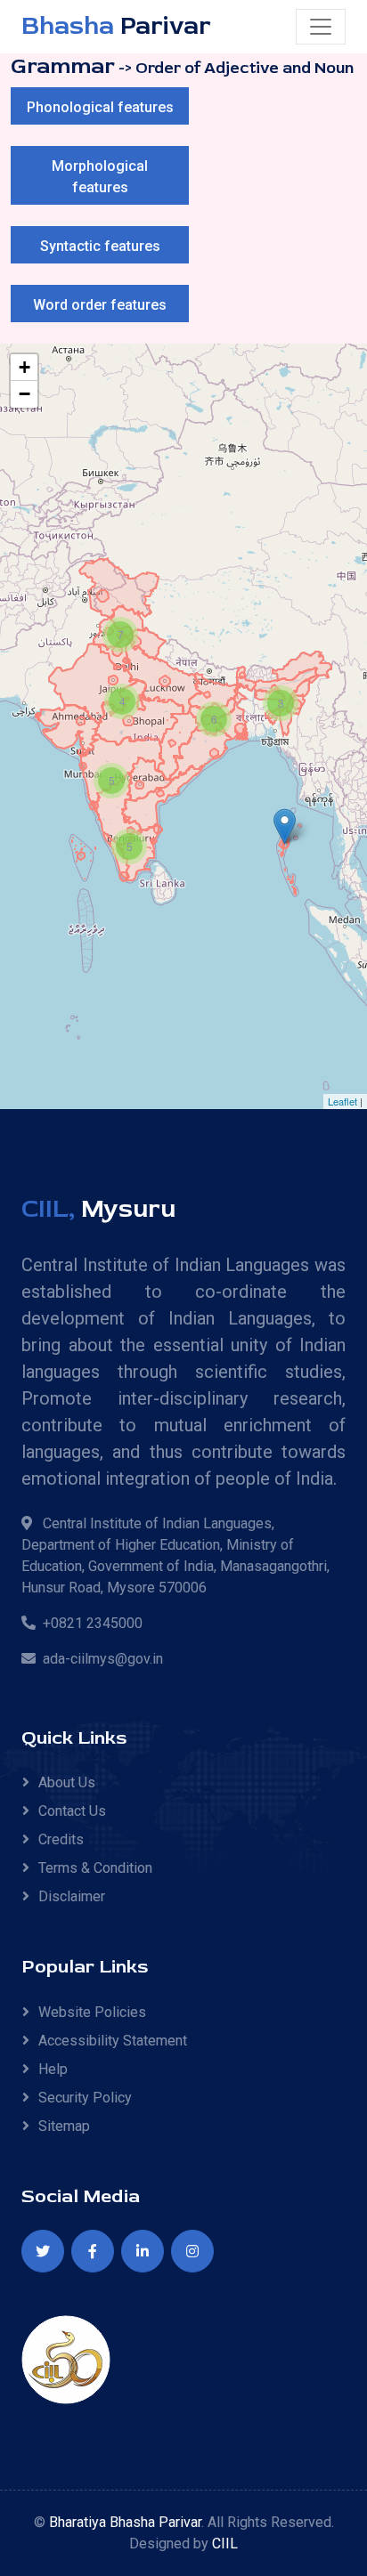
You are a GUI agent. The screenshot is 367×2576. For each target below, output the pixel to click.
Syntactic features (100, 246)
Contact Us (72, 1811)
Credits (61, 1839)
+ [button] (24, 367)
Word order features (100, 305)
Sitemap (64, 2126)
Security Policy (85, 2098)
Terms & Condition (95, 1868)
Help (53, 2069)
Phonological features (100, 107)
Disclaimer (72, 1896)
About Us (67, 1782)
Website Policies (92, 2012)
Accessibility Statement (113, 2041)
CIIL (225, 2544)
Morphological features (100, 177)
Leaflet (343, 1101)
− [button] (24, 394)
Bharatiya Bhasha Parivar (125, 2522)
